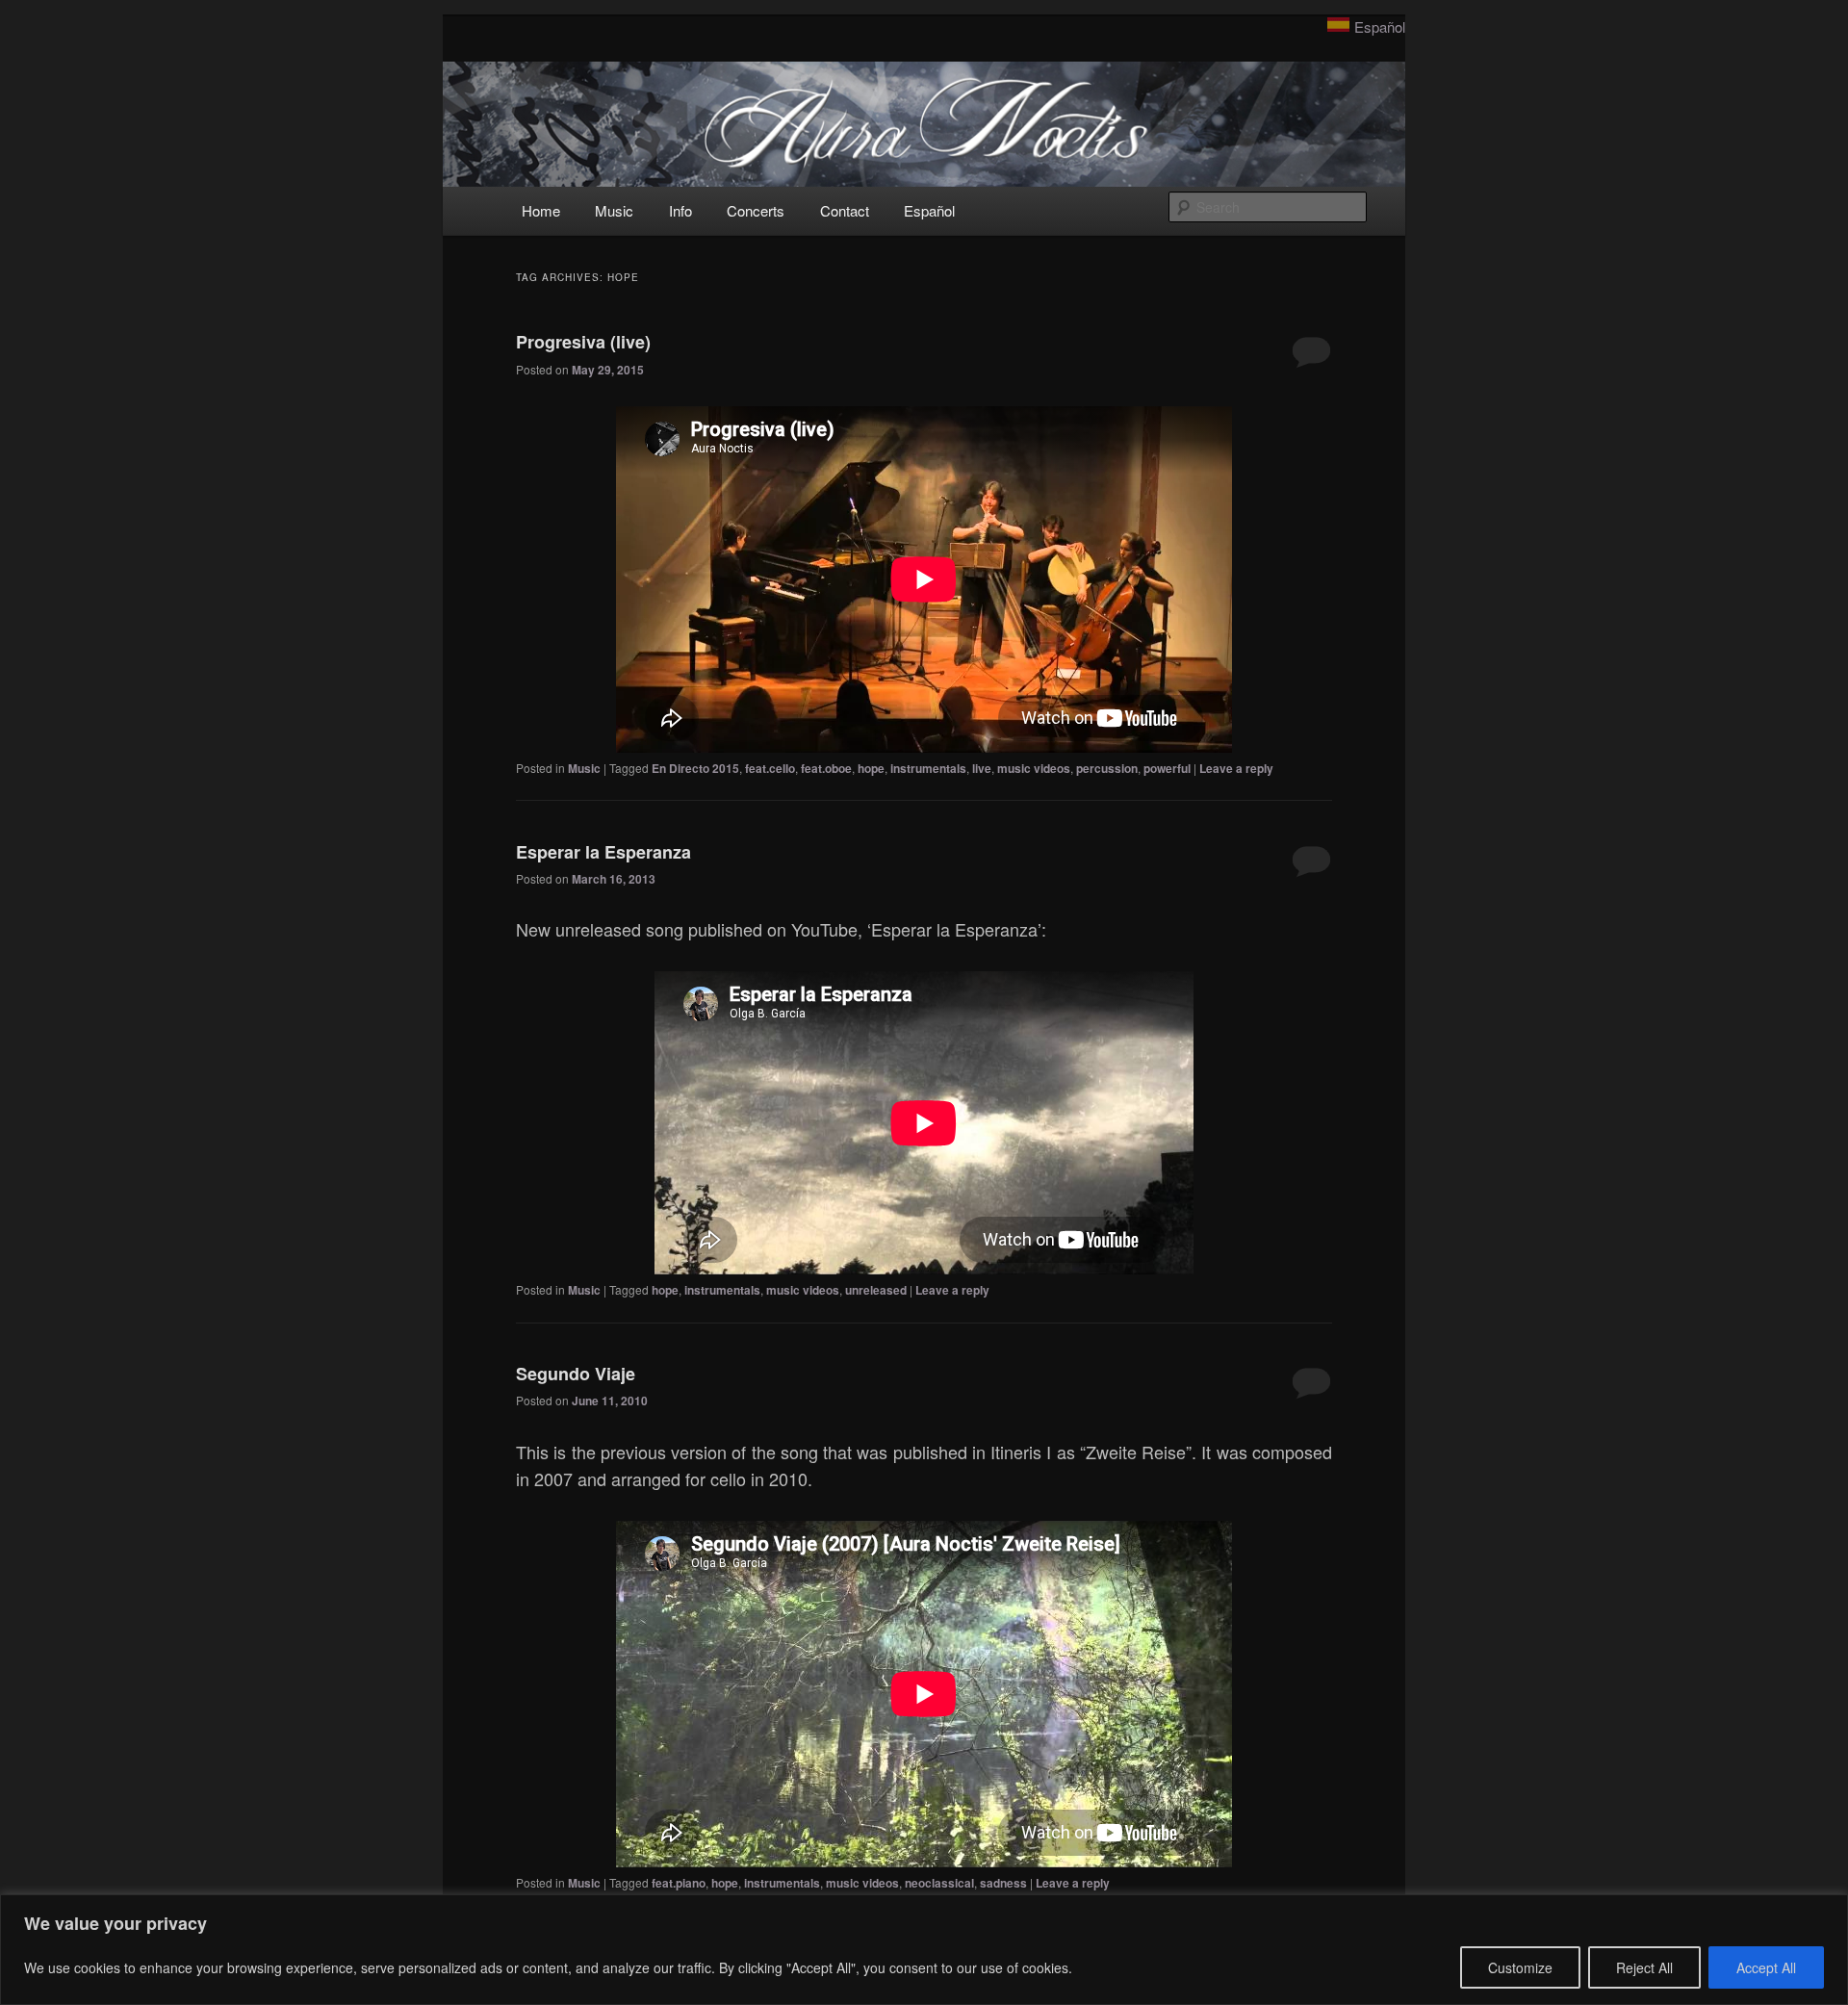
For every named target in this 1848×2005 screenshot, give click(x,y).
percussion (1107, 768)
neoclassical (939, 1883)
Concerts (756, 210)
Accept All (1766, 1967)
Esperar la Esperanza (603, 852)
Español (1380, 26)
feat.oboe (826, 768)
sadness (1003, 1883)
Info (680, 210)
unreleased (876, 1290)
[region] (924, 1950)
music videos (1034, 768)
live (982, 768)
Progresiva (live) (583, 342)
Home (541, 210)
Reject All (1644, 1967)
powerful (1167, 768)
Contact (845, 210)
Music (614, 210)
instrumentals (928, 768)
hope (871, 768)
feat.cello (770, 768)
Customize (1520, 1967)
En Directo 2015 (695, 768)
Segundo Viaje (576, 1374)
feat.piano (679, 1883)
